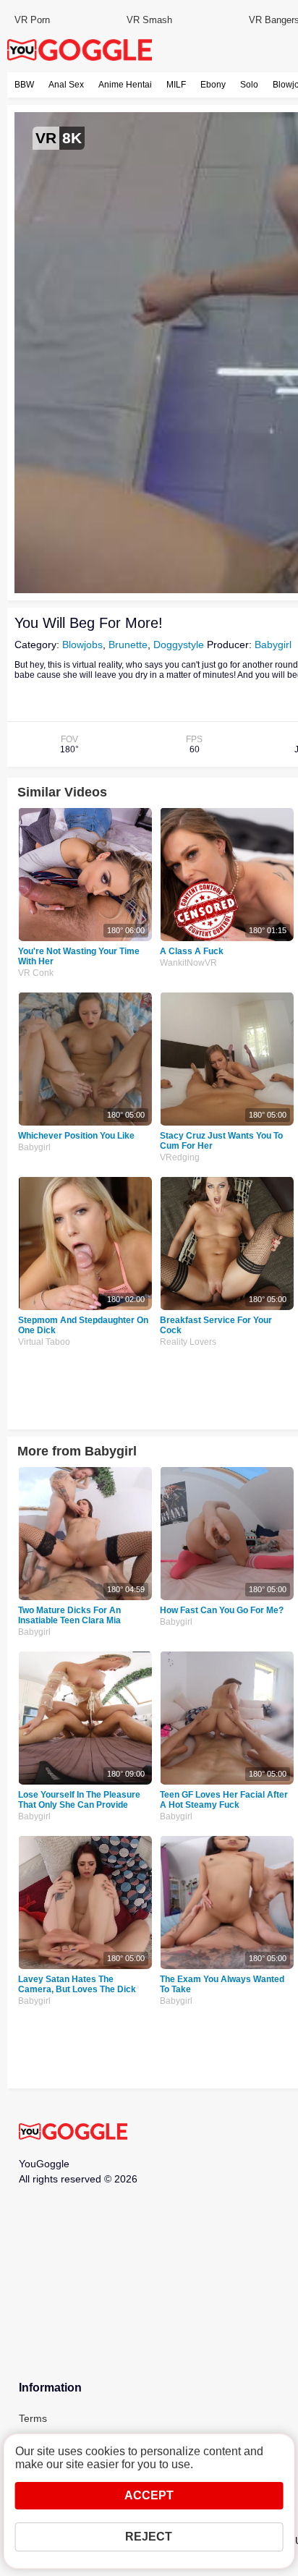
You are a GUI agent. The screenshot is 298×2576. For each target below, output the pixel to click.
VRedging (180, 1157)
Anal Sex (66, 85)
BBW (24, 85)
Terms (33, 2418)
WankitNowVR (188, 963)
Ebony (213, 85)
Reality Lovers (188, 1342)
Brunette (128, 645)
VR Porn (32, 20)
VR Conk (36, 973)
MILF (176, 85)
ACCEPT (149, 2495)
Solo (249, 85)
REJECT (149, 2537)
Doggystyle (179, 645)
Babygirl (273, 645)
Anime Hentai (125, 85)
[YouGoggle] (73, 2133)
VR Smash (149, 20)
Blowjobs (82, 645)
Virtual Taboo (44, 1342)
